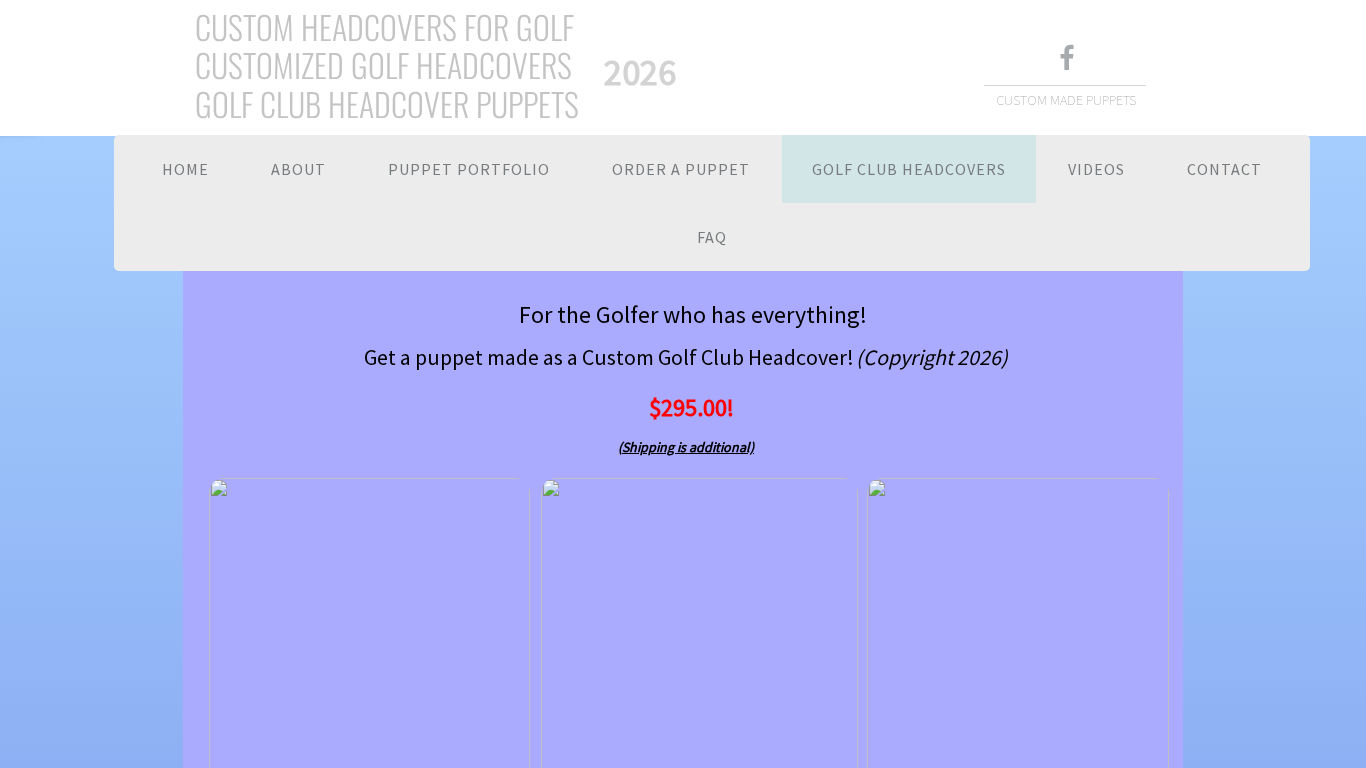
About (298, 169)
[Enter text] (1066, 60)
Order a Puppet (681, 169)
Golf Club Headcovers (909, 169)
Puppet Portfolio (469, 169)
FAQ (712, 237)
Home (185, 169)
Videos (1096, 169)
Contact (1224, 169)
